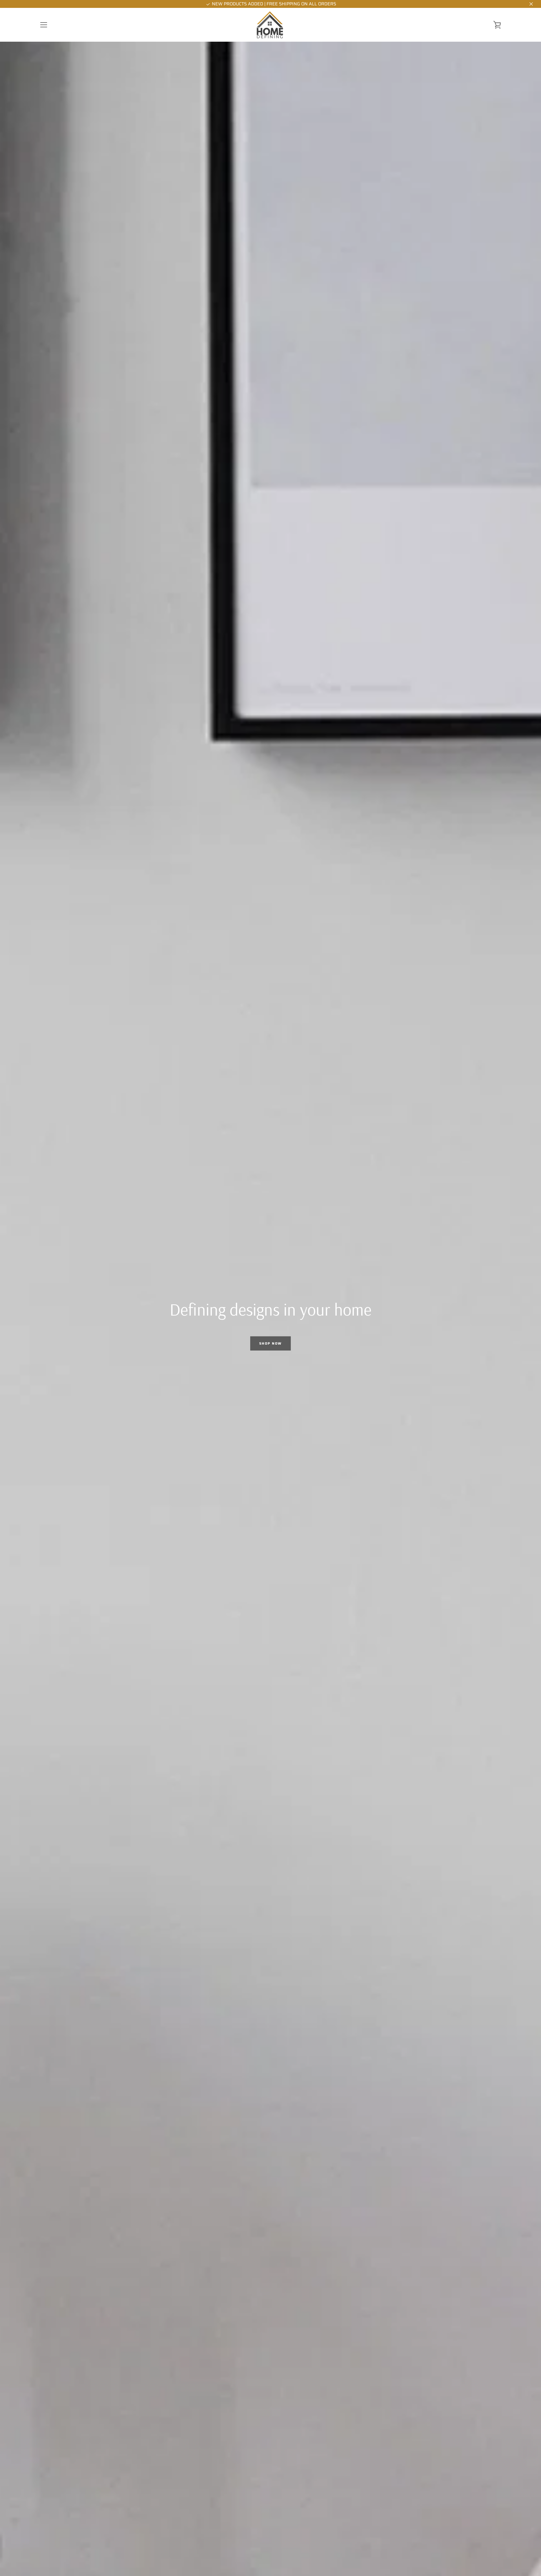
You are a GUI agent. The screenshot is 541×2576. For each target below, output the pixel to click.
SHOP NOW (270, 1343)
